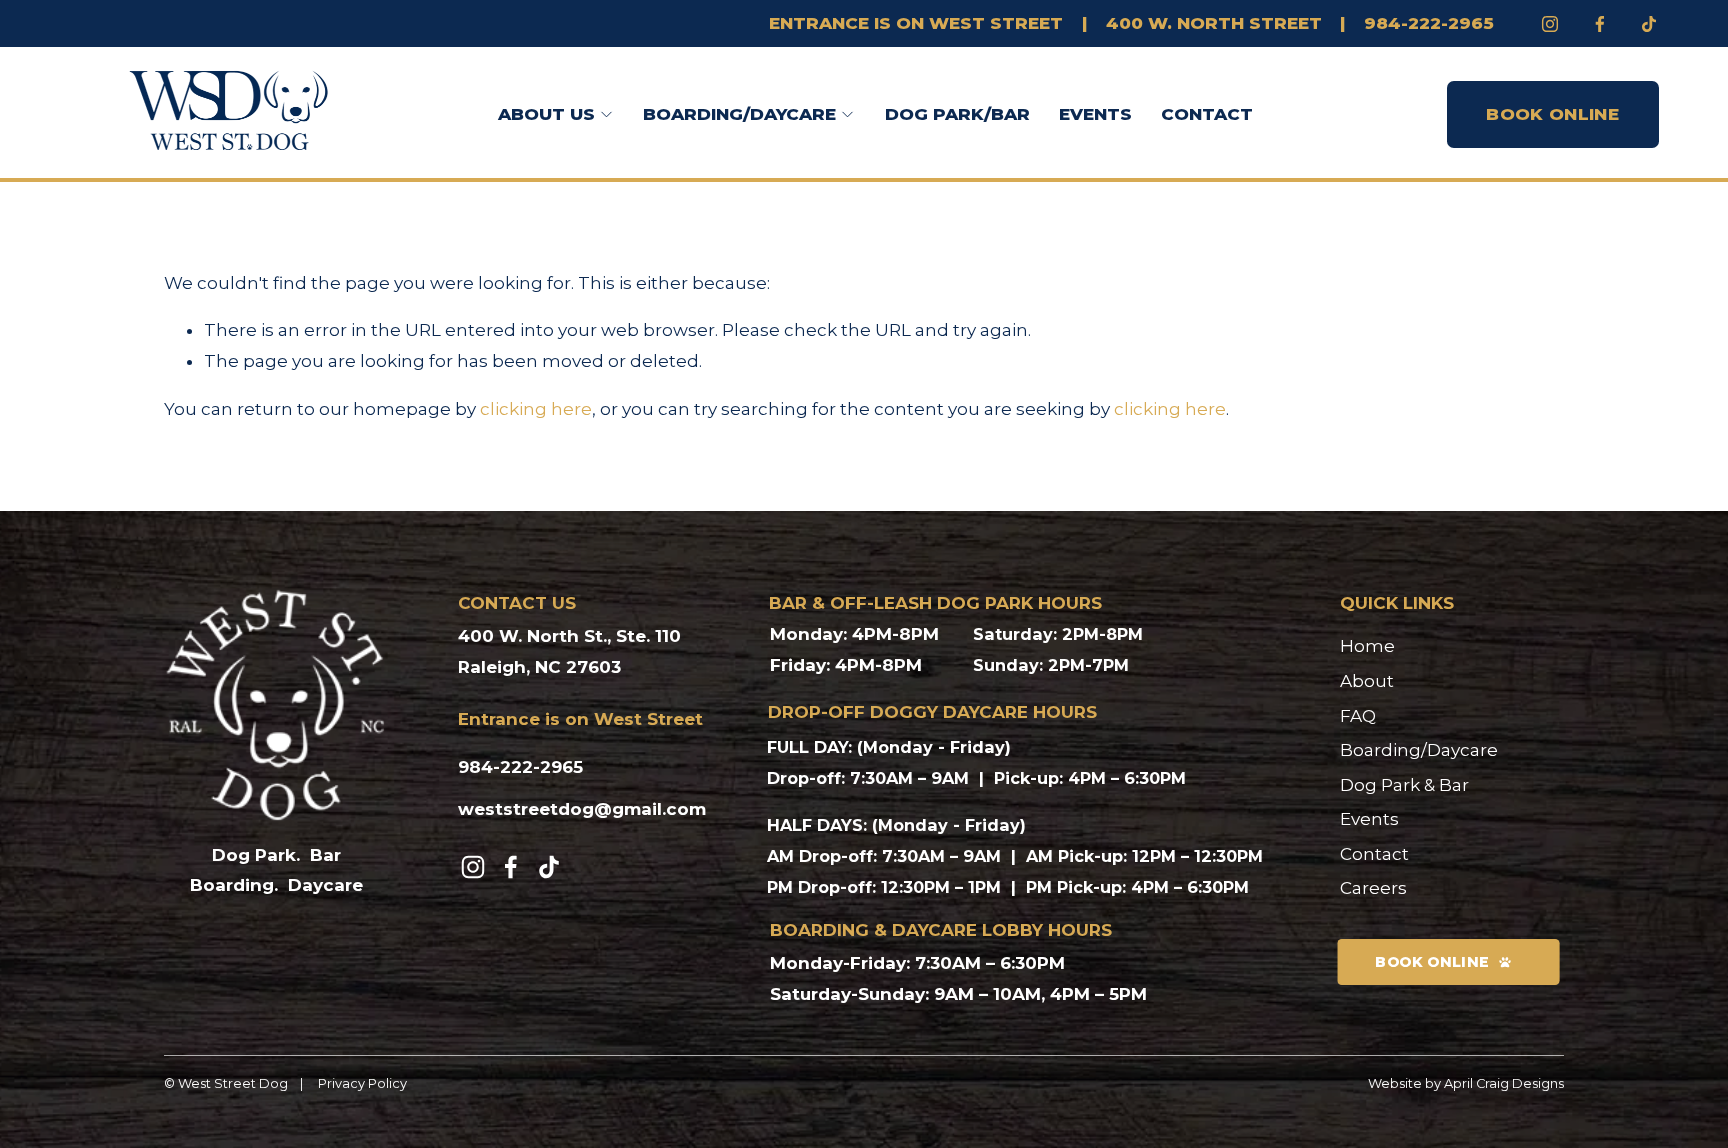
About (1367, 681)
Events (1095, 114)
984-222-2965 (1429, 23)
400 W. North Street (1214, 23)
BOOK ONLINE (1552, 114)
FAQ (1358, 716)
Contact (1207, 114)
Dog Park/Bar (957, 114)
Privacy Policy (362, 1083)
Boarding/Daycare (1419, 750)
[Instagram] (1550, 24)
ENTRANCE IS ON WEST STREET (916, 23)
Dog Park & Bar (1404, 785)
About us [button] (546, 114)
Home (1367, 646)
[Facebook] (1600, 24)
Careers (1373, 888)
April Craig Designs (1504, 1083)
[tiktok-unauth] (1649, 24)
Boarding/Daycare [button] (739, 114)
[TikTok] (549, 867)
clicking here (536, 409)
